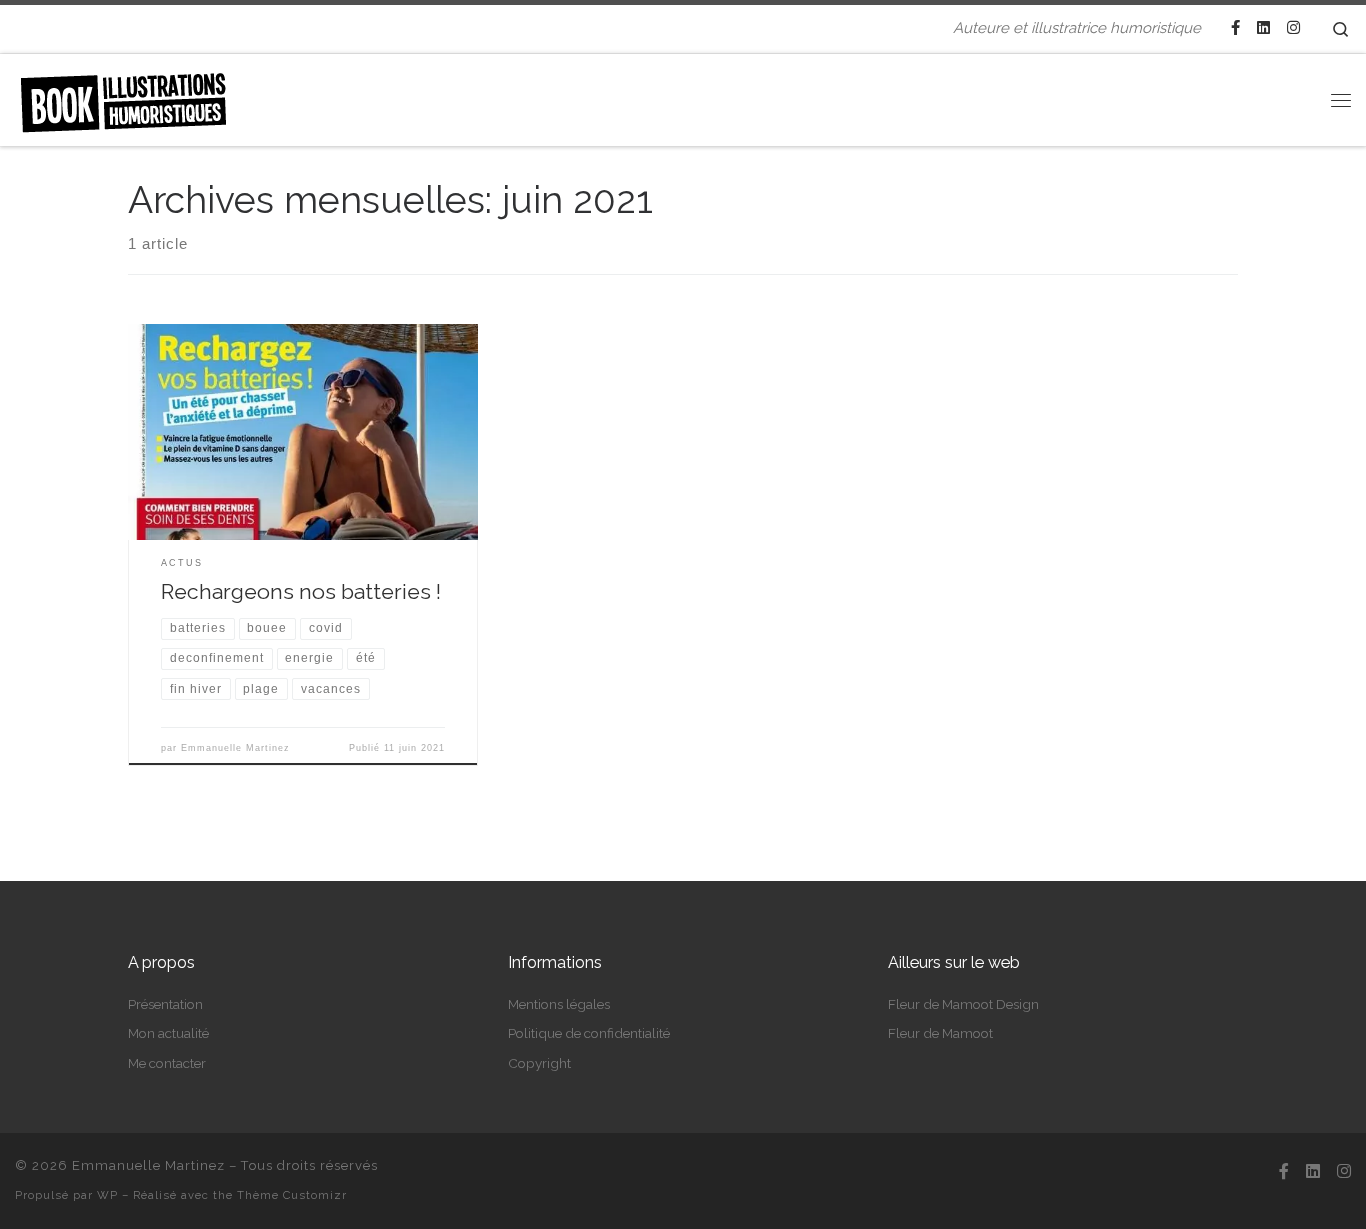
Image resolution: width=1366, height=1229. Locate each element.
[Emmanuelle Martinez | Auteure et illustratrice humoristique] (123, 96)
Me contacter (167, 1063)
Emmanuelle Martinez (235, 748)
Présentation (165, 1004)
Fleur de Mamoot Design (963, 1004)
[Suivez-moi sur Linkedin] (1263, 28)
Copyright (539, 1063)
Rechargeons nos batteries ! (301, 591)
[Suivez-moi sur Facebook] (1235, 28)
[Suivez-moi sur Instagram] (1293, 28)
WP (107, 1195)
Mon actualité (168, 1033)
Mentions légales (559, 1004)
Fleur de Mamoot (940, 1033)
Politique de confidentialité (589, 1033)
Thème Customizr (292, 1195)
